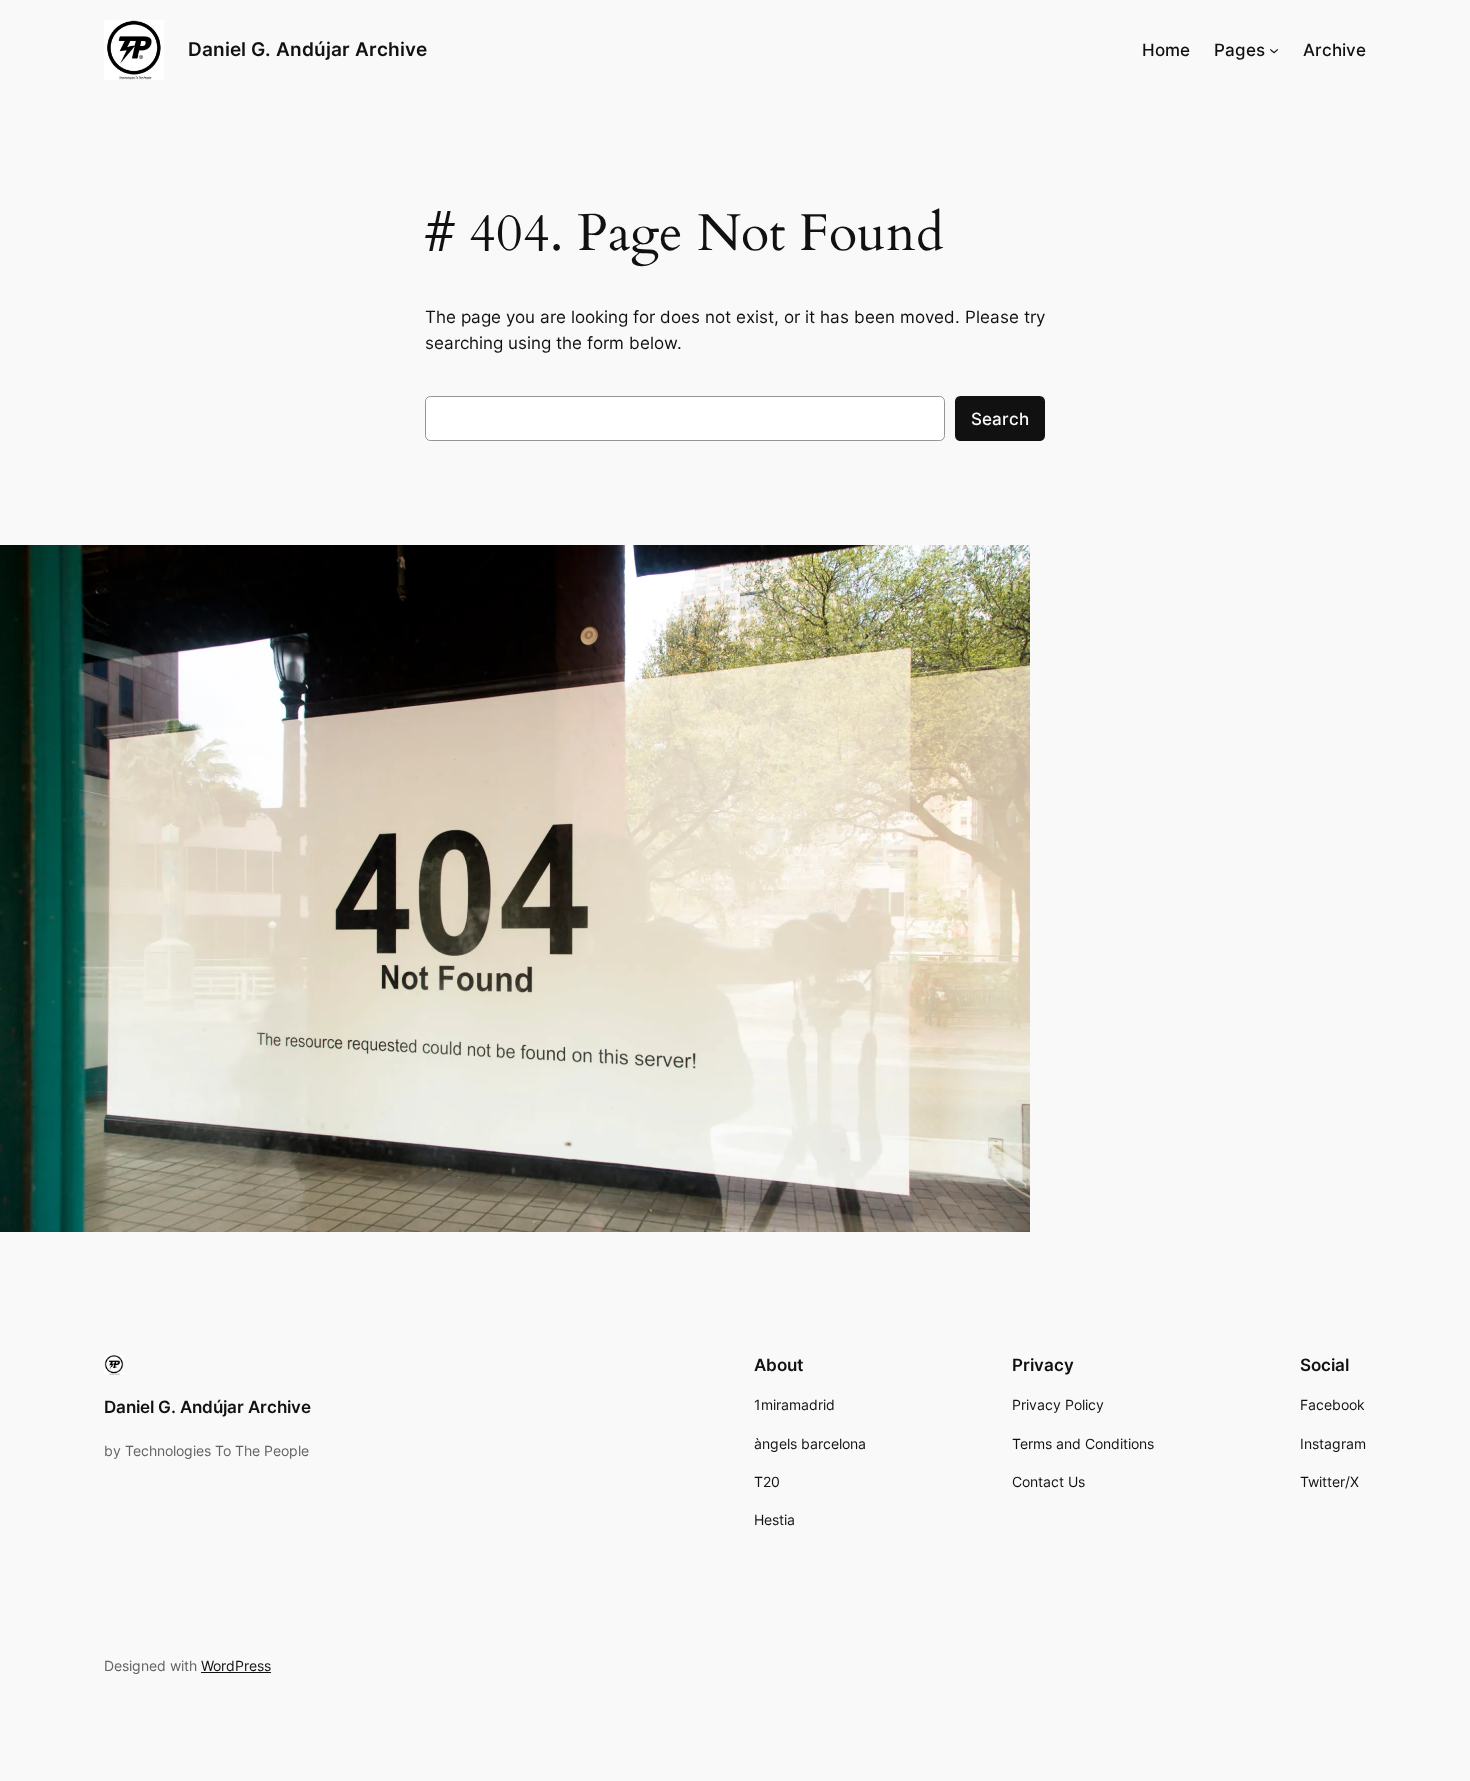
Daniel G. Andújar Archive (307, 49)
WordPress (236, 1665)
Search (1000, 419)
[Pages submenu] (1274, 50)
